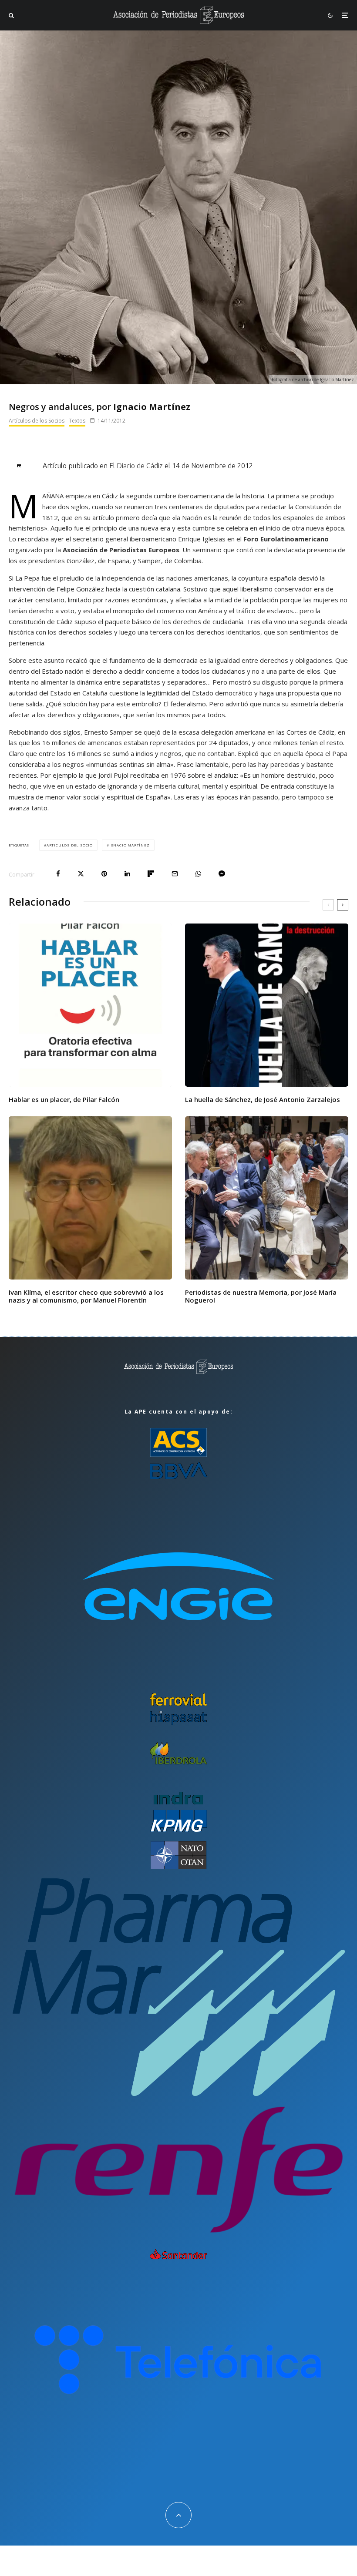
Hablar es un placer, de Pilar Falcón (64, 1099)
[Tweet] (81, 874)
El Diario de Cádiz (136, 466)
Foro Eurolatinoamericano (286, 539)
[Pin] (104, 874)
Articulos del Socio (70, 845)
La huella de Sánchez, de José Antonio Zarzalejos (263, 1099)
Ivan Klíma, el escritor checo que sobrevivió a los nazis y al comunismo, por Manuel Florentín (86, 1296)
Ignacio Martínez (130, 845)
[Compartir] (58, 874)
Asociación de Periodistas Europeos (121, 550)
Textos (77, 421)
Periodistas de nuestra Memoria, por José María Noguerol (261, 1296)
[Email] (175, 874)
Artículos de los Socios (37, 421)
